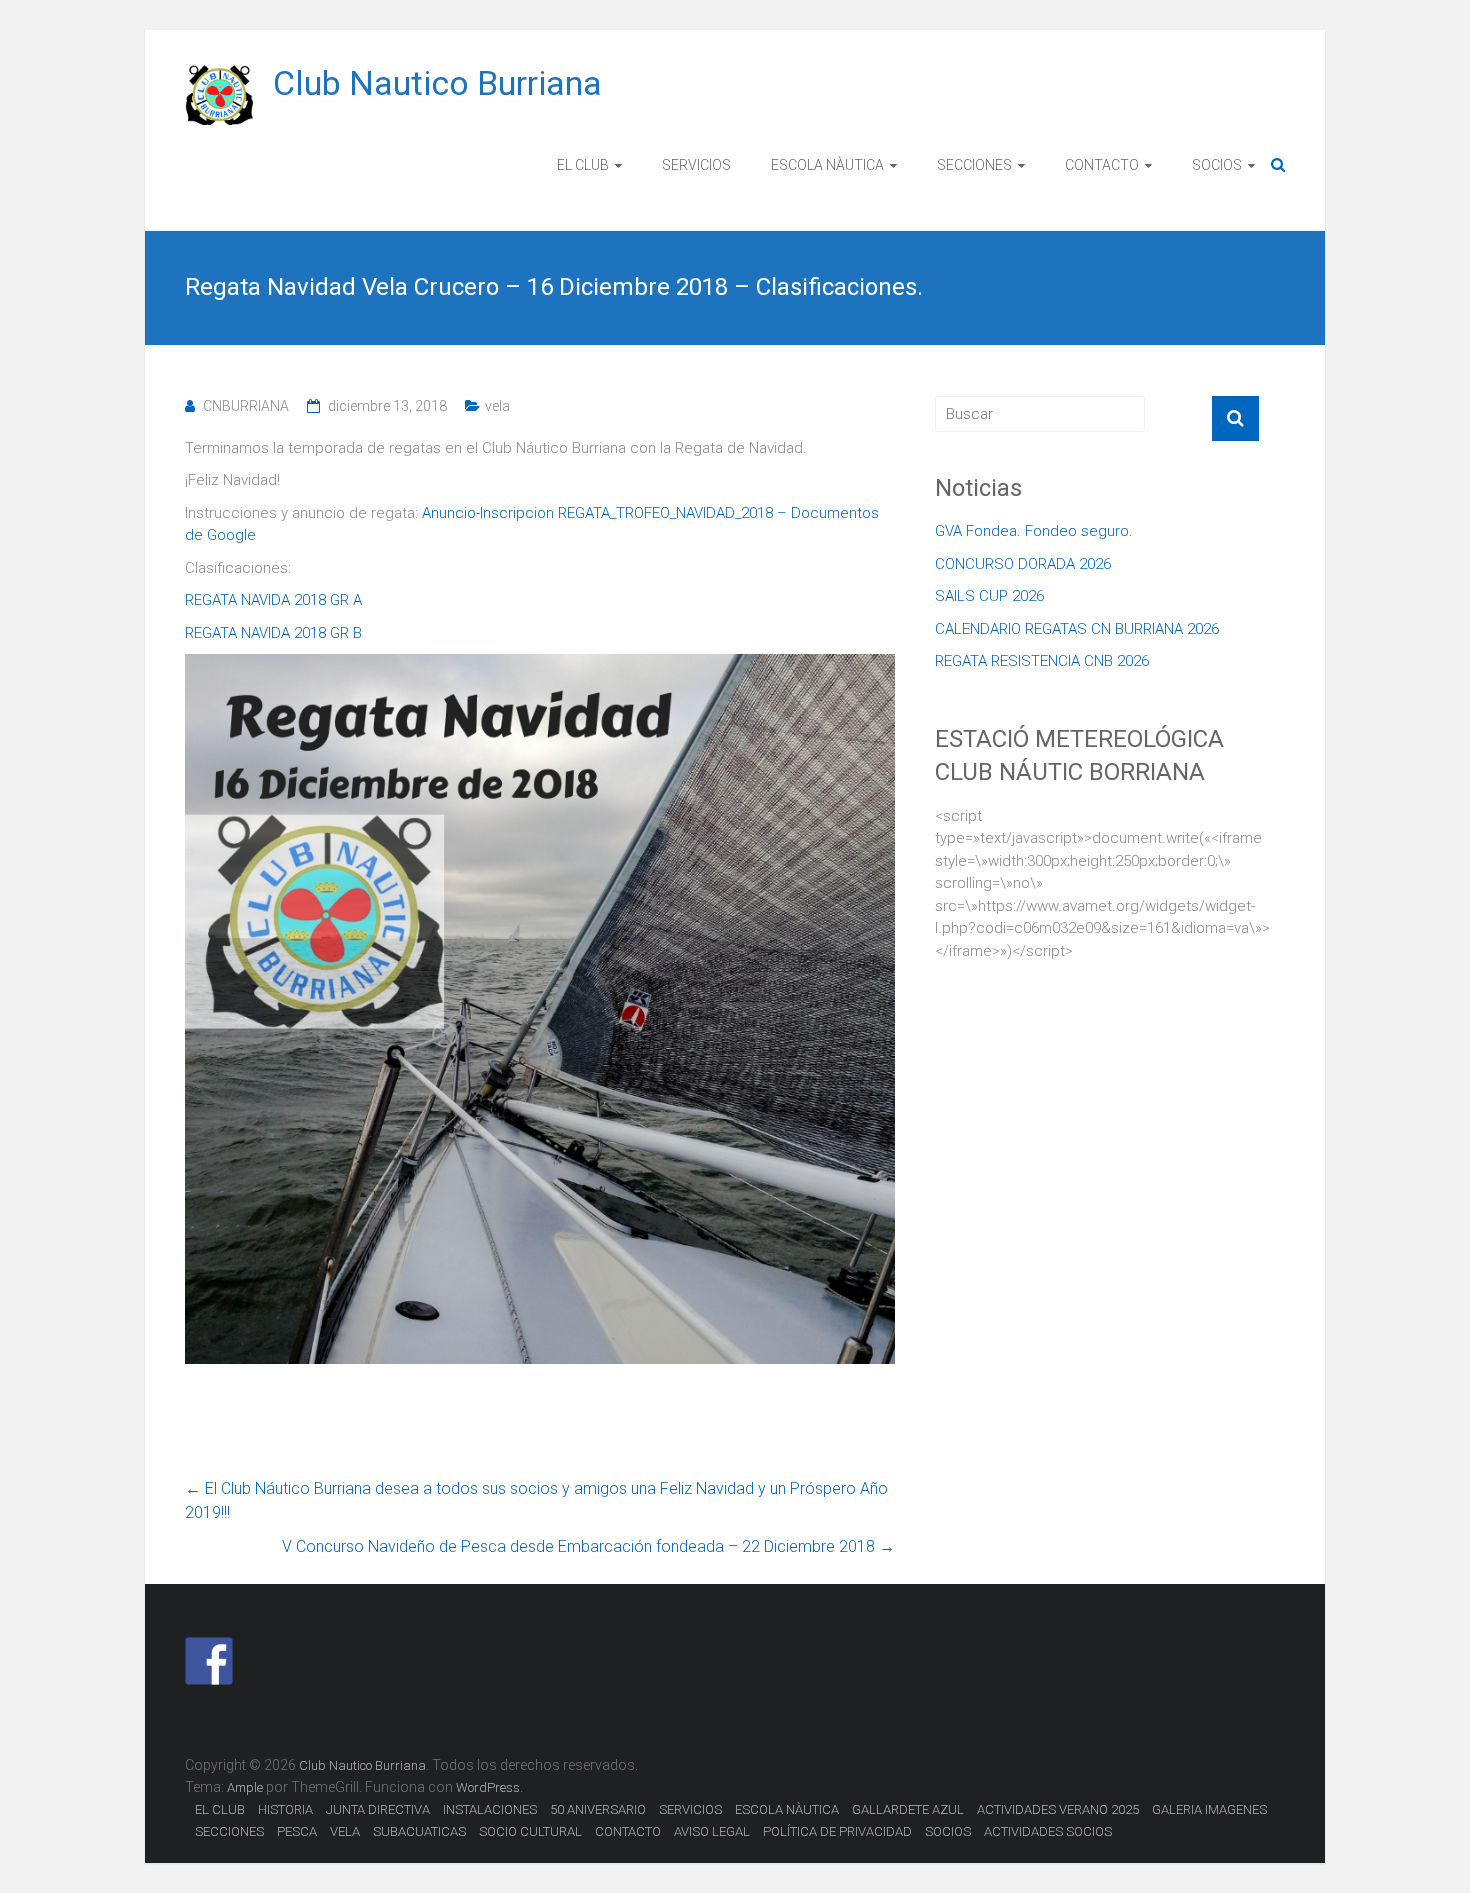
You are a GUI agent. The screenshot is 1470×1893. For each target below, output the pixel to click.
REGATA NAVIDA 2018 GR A (273, 600)
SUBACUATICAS (419, 1831)
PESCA (297, 1831)
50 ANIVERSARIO (598, 1809)
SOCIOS (1217, 165)
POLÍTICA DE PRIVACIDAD (837, 1831)
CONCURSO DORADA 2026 (1023, 564)
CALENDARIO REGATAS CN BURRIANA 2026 (1077, 629)
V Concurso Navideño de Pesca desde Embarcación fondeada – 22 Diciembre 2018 (588, 1546)
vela (497, 406)
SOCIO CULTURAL (530, 1831)
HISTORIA (285, 1809)
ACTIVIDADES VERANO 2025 (1058, 1809)
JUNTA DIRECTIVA (378, 1809)
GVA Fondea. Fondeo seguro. (1034, 531)
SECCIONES (974, 165)
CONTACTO (1102, 165)
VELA (345, 1831)
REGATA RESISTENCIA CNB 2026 (1042, 661)
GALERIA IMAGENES (1209, 1809)
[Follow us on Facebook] (209, 1661)
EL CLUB (583, 165)
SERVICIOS (696, 165)
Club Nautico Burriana (437, 83)
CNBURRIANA (246, 406)
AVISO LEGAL (712, 1831)
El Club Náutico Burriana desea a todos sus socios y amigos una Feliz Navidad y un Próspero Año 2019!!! (536, 1500)
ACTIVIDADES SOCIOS (1048, 1831)
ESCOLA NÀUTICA (827, 165)
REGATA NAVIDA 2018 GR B (273, 633)
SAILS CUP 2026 (989, 596)
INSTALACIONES (490, 1809)
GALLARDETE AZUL (908, 1809)
